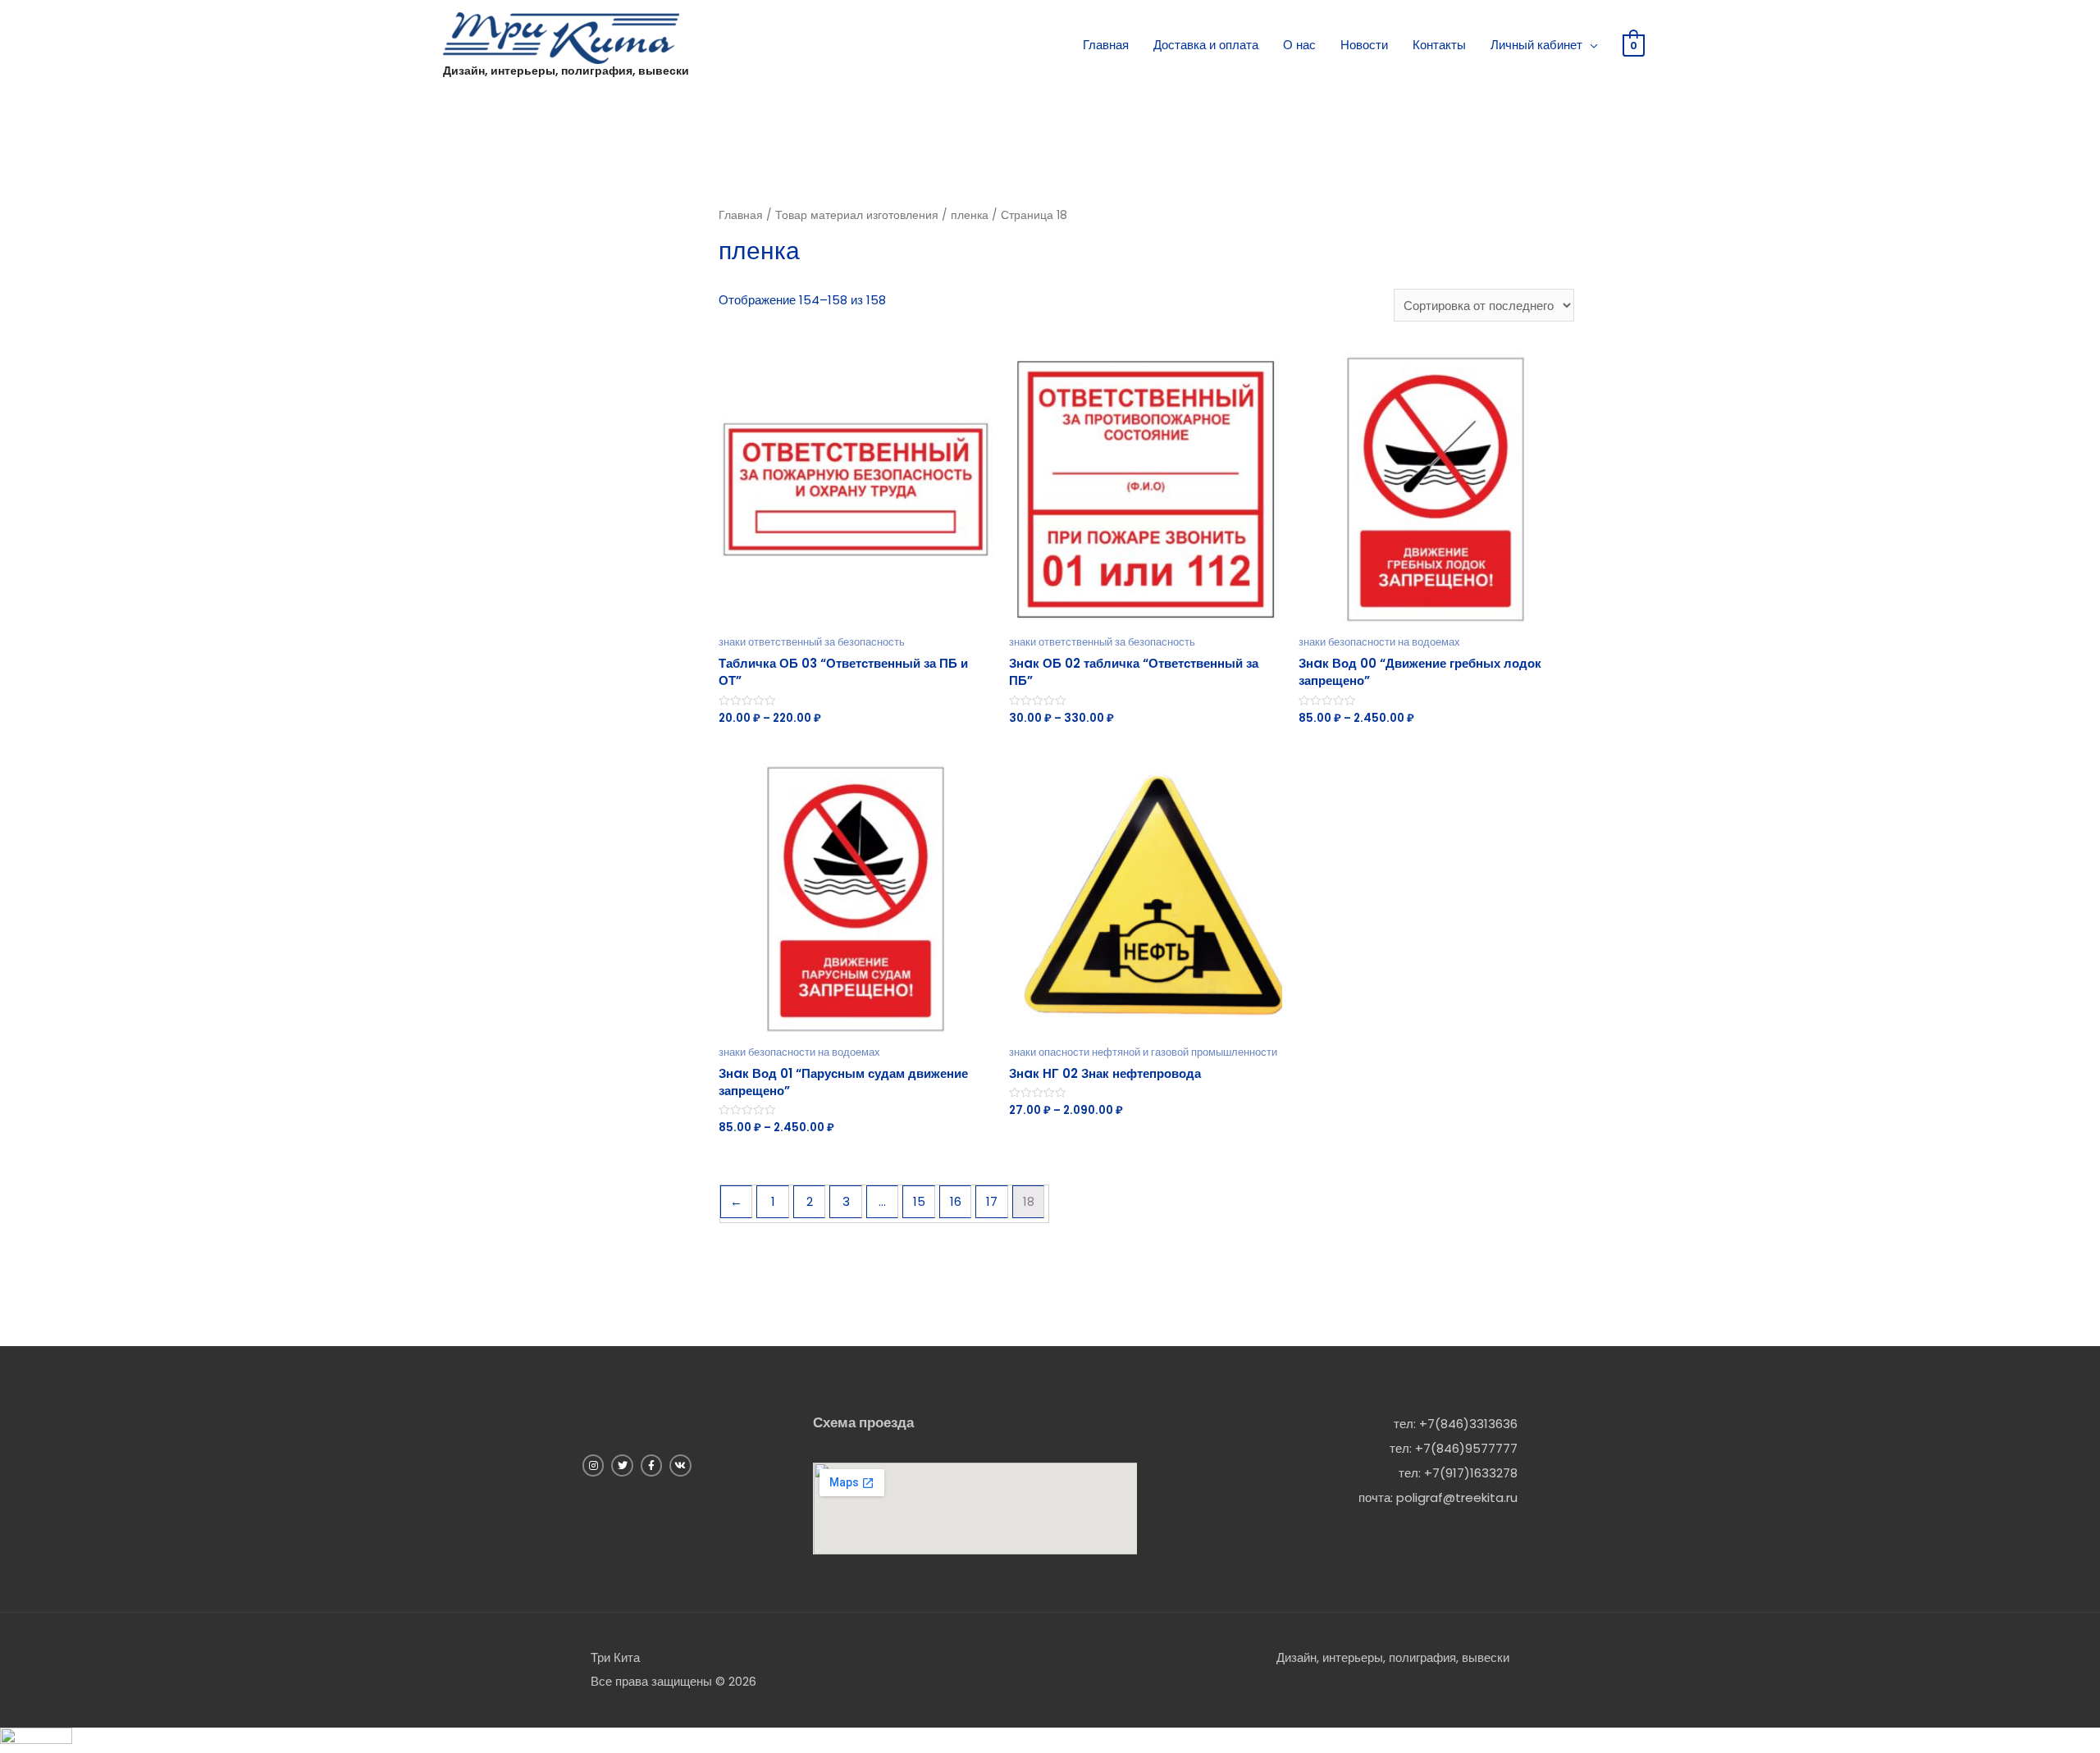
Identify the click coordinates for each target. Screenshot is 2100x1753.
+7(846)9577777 (1466, 1448)
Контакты (1439, 45)
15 (919, 1201)
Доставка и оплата (1206, 45)
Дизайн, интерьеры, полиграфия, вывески (566, 71)
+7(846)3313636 (1468, 1424)
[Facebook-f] (651, 1465)
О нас (1299, 45)
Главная (1106, 45)
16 (956, 1201)
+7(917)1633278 (1471, 1473)
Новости (1364, 45)
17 (992, 1201)
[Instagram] (593, 1465)
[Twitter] (622, 1465)
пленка (970, 215)
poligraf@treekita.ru (1457, 1497)
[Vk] (680, 1465)
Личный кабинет (1536, 45)
